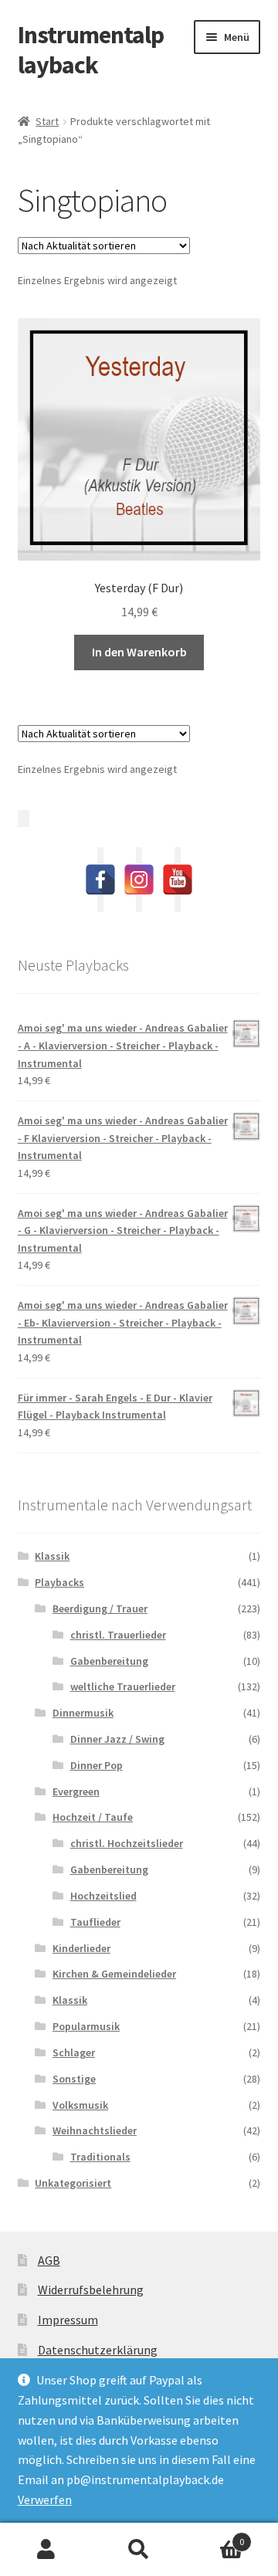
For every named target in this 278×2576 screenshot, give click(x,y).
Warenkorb (215, 2536)
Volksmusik (80, 2105)
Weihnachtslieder (95, 2130)
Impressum (68, 2320)
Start (47, 121)
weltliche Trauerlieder (123, 1686)
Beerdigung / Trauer (100, 1608)
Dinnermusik (83, 1713)
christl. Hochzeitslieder (127, 1843)
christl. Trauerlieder (118, 1635)
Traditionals (100, 2157)
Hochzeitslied (103, 1896)
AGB (49, 2260)
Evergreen (76, 1791)
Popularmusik (86, 2026)
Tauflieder (95, 1922)
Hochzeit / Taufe (93, 1817)
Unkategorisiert (73, 2183)
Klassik (52, 1556)
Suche (139, 2550)
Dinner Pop (97, 1765)
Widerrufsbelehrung (91, 2290)
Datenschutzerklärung (98, 2350)
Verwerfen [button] (45, 2500)
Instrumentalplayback (91, 50)
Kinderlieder (81, 1948)
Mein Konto (46, 2550)
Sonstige (74, 2079)
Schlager (74, 2052)
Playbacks (59, 1582)
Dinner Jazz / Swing (117, 1739)
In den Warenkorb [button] (139, 652)
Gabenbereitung (109, 1661)
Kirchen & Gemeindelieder (114, 1974)
